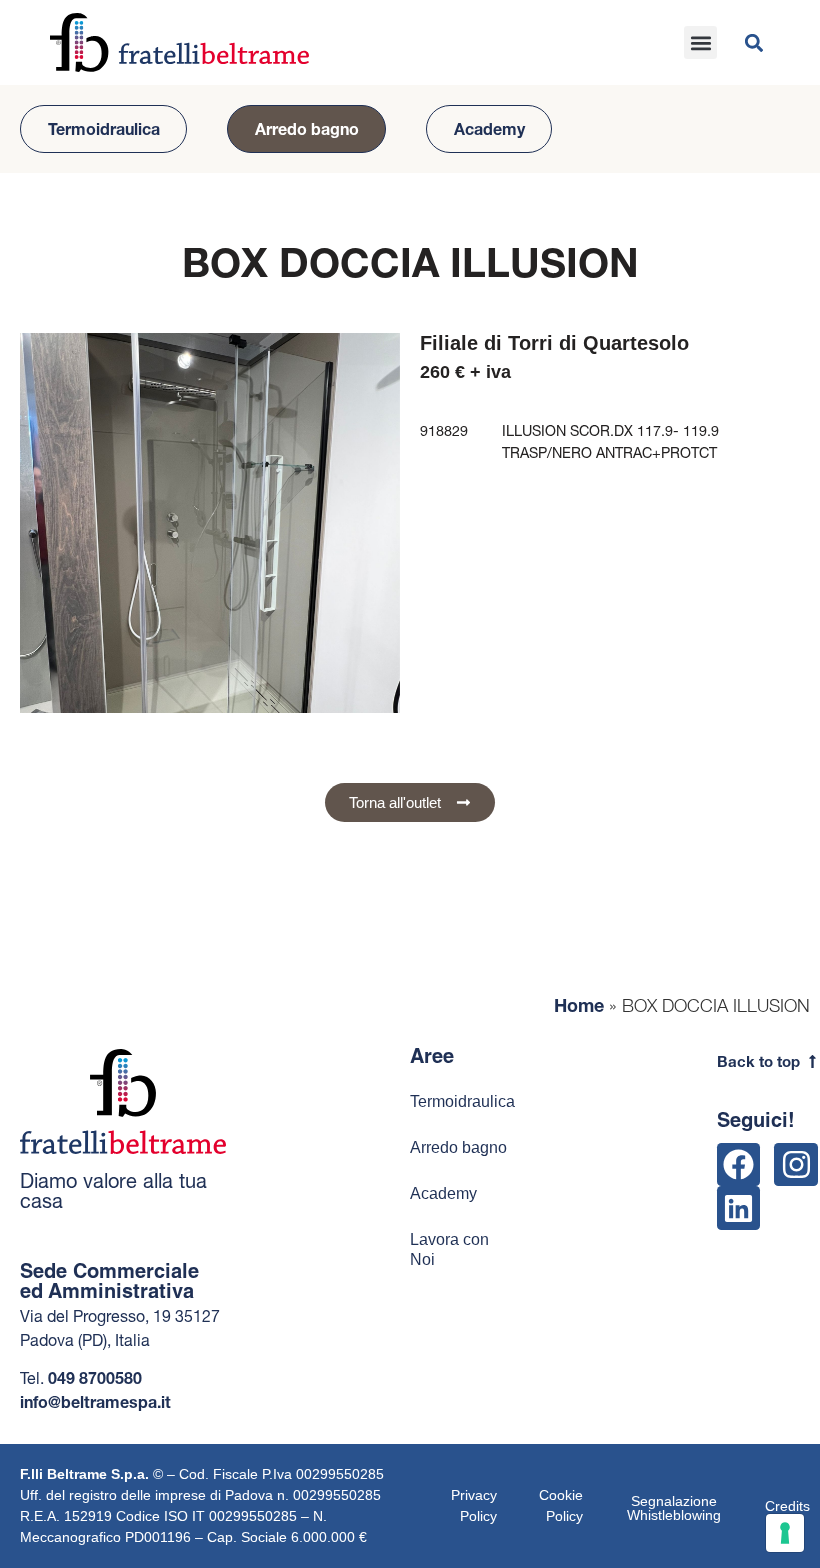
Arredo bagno (307, 129)
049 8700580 (95, 1378)
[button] (700, 42)
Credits (787, 1506)
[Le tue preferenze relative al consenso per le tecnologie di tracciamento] (785, 1533)
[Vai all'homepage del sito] (179, 43)
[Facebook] (738, 1164)
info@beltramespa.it (95, 1402)
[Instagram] (795, 1164)
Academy (489, 129)
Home (579, 1005)
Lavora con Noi (449, 1249)
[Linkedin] (738, 1207)
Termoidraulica (104, 129)
